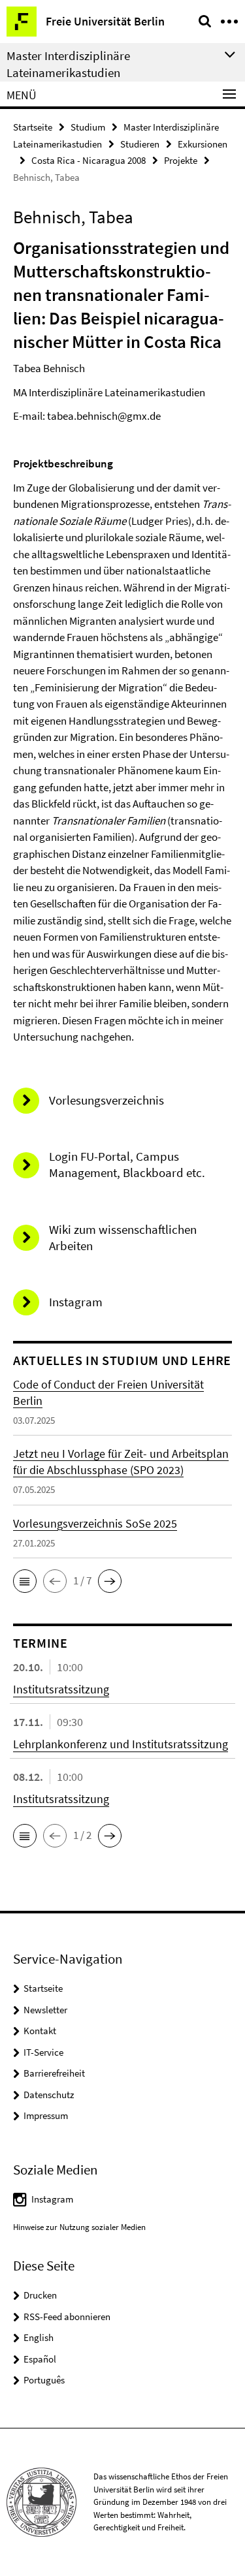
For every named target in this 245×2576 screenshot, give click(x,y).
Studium (88, 127)
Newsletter (45, 2010)
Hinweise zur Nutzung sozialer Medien (79, 2227)
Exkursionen (203, 144)
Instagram (52, 2199)
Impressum (46, 2115)
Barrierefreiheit (54, 2073)
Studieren (140, 144)
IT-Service (43, 2052)
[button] (25, 1581)
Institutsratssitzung (61, 1689)
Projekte (181, 160)
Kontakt (40, 2031)
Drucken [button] (40, 2295)
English (39, 2337)
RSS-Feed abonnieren (67, 2317)
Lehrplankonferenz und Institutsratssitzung (121, 1744)
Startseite (33, 127)
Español (40, 2359)
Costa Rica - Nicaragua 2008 (89, 160)
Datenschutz (49, 2095)
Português (44, 2380)
